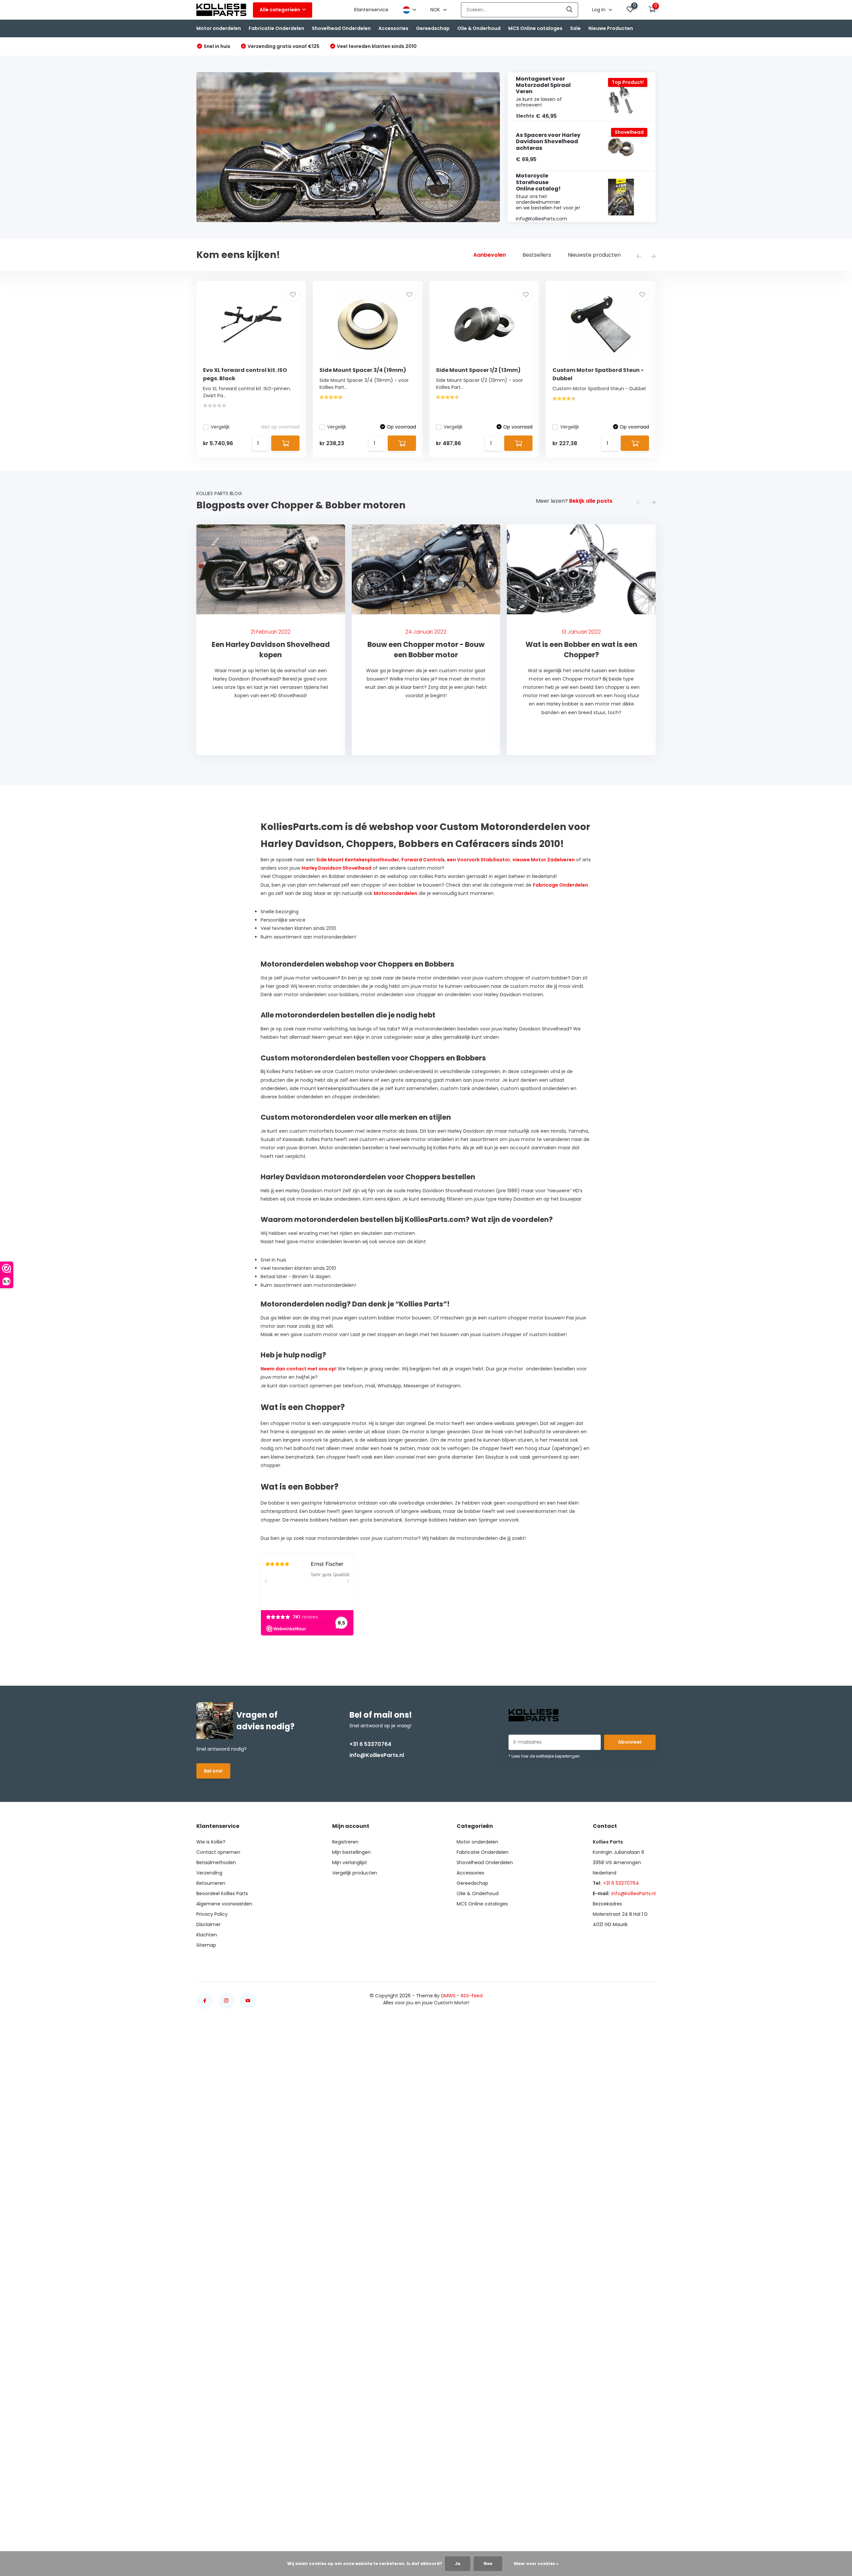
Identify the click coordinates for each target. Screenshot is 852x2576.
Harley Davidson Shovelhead (336, 868)
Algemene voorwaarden (224, 1904)
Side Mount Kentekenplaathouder (358, 860)
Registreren (345, 1842)
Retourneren (211, 1883)
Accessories (393, 28)
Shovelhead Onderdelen (341, 28)
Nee (488, 2564)
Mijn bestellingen (351, 1852)
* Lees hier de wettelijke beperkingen (544, 1756)
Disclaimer (209, 1924)
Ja (458, 2564)
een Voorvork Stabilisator (479, 860)
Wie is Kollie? (211, 1842)
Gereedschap (433, 28)
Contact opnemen (218, 1852)
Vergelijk (220, 427)
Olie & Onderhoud (479, 28)
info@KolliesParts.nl (377, 1755)
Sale (575, 28)
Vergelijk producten (355, 1873)
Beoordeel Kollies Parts (222, 1893)
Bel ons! (213, 1771)
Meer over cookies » (536, 2564)
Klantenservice (371, 10)
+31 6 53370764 (370, 1744)
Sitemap (206, 1945)
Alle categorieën (280, 10)
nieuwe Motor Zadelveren (544, 860)
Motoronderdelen (396, 893)
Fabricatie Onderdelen (276, 28)
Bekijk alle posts (591, 501)
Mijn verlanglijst (350, 1862)
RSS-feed (472, 1996)
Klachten (207, 1935)
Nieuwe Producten (611, 28)
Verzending (209, 1873)
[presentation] (639, 257)
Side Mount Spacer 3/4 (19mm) (363, 370)
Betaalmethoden (216, 1862)
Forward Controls (423, 860)
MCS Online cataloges (535, 28)
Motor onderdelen (219, 28)
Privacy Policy (212, 1914)
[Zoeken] (570, 10)
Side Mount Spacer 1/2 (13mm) (478, 370)
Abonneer (630, 1742)
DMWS (448, 1996)
